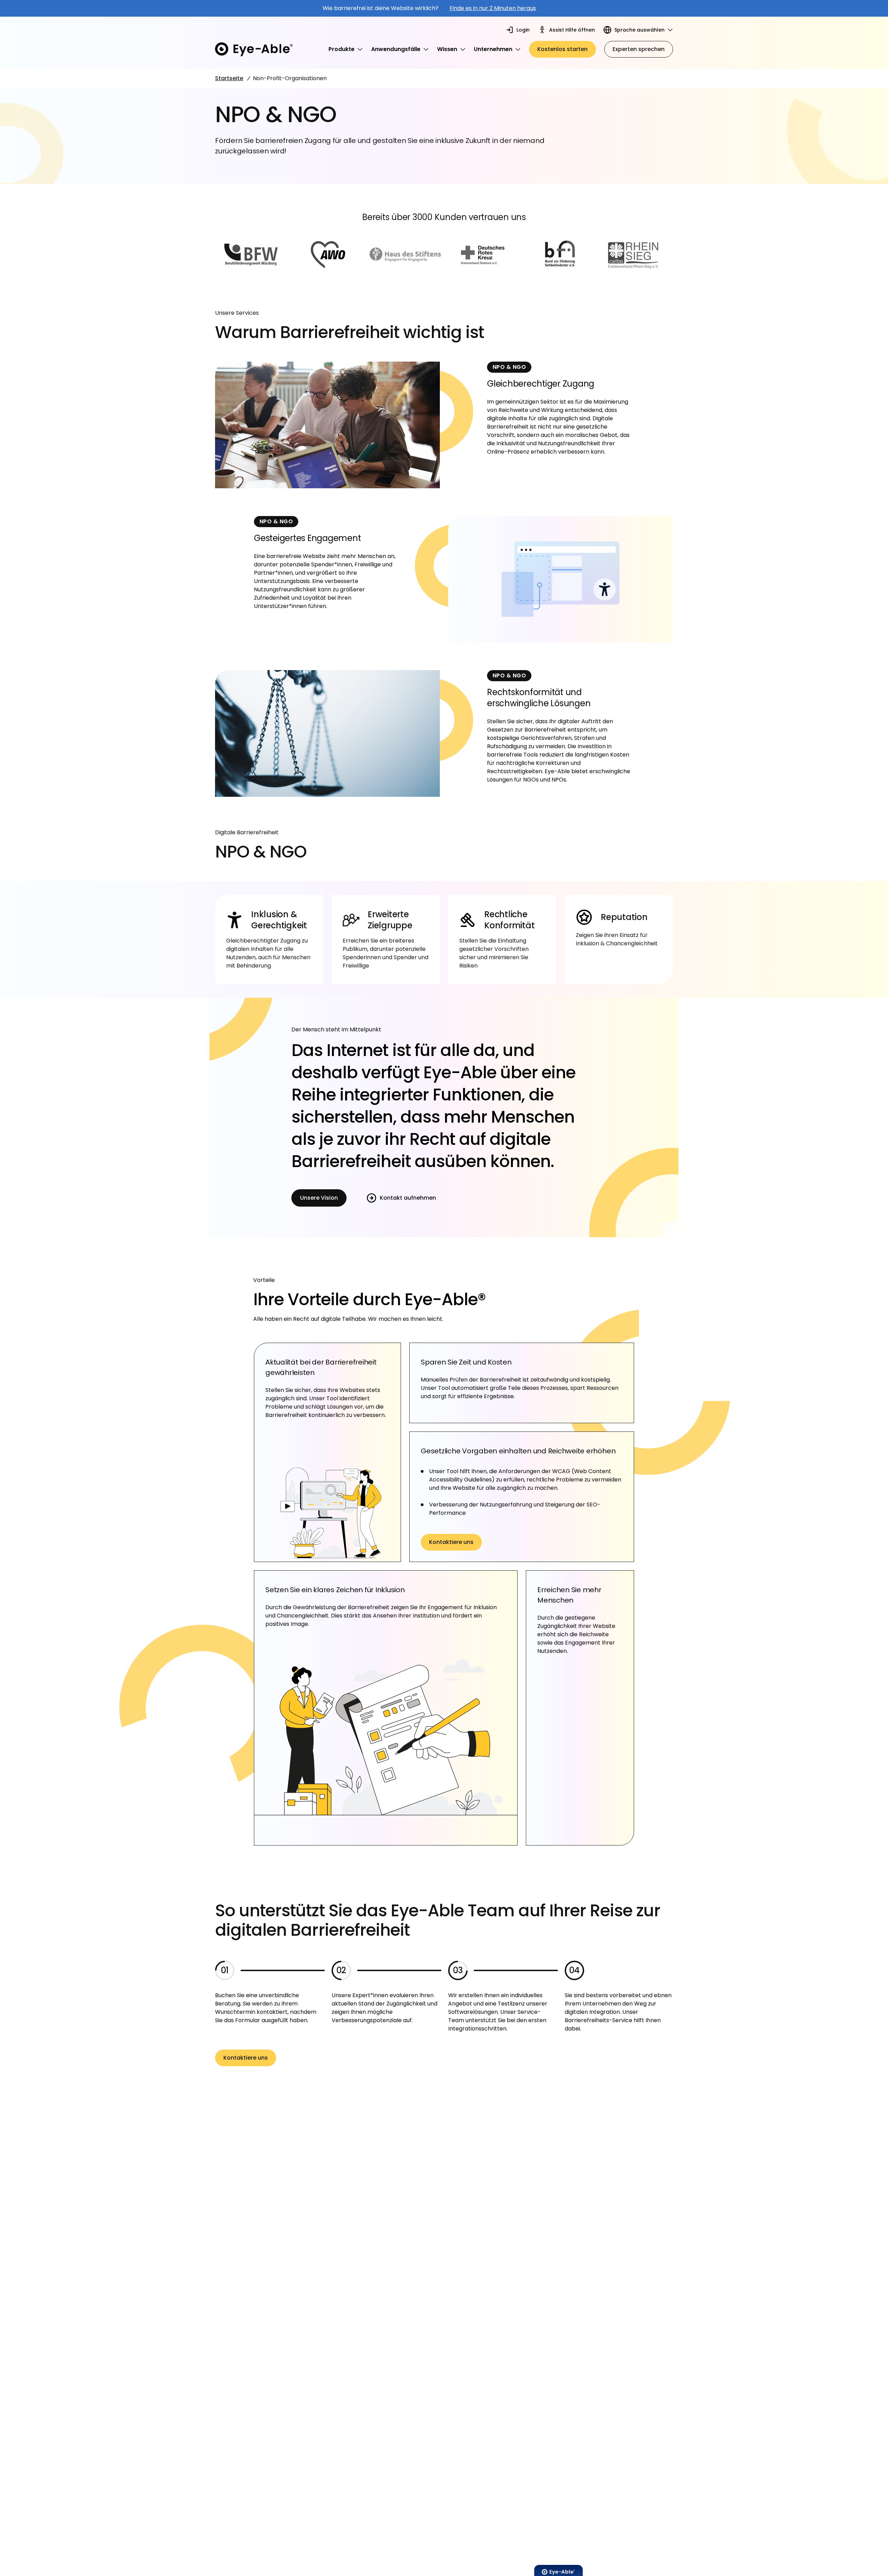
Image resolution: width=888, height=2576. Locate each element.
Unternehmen (493, 49)
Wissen (447, 49)
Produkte (341, 49)
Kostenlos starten (562, 49)
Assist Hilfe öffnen (572, 30)
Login (523, 30)
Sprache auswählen (639, 30)
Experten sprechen (639, 49)
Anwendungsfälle (396, 49)
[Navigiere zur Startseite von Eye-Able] (254, 49)
